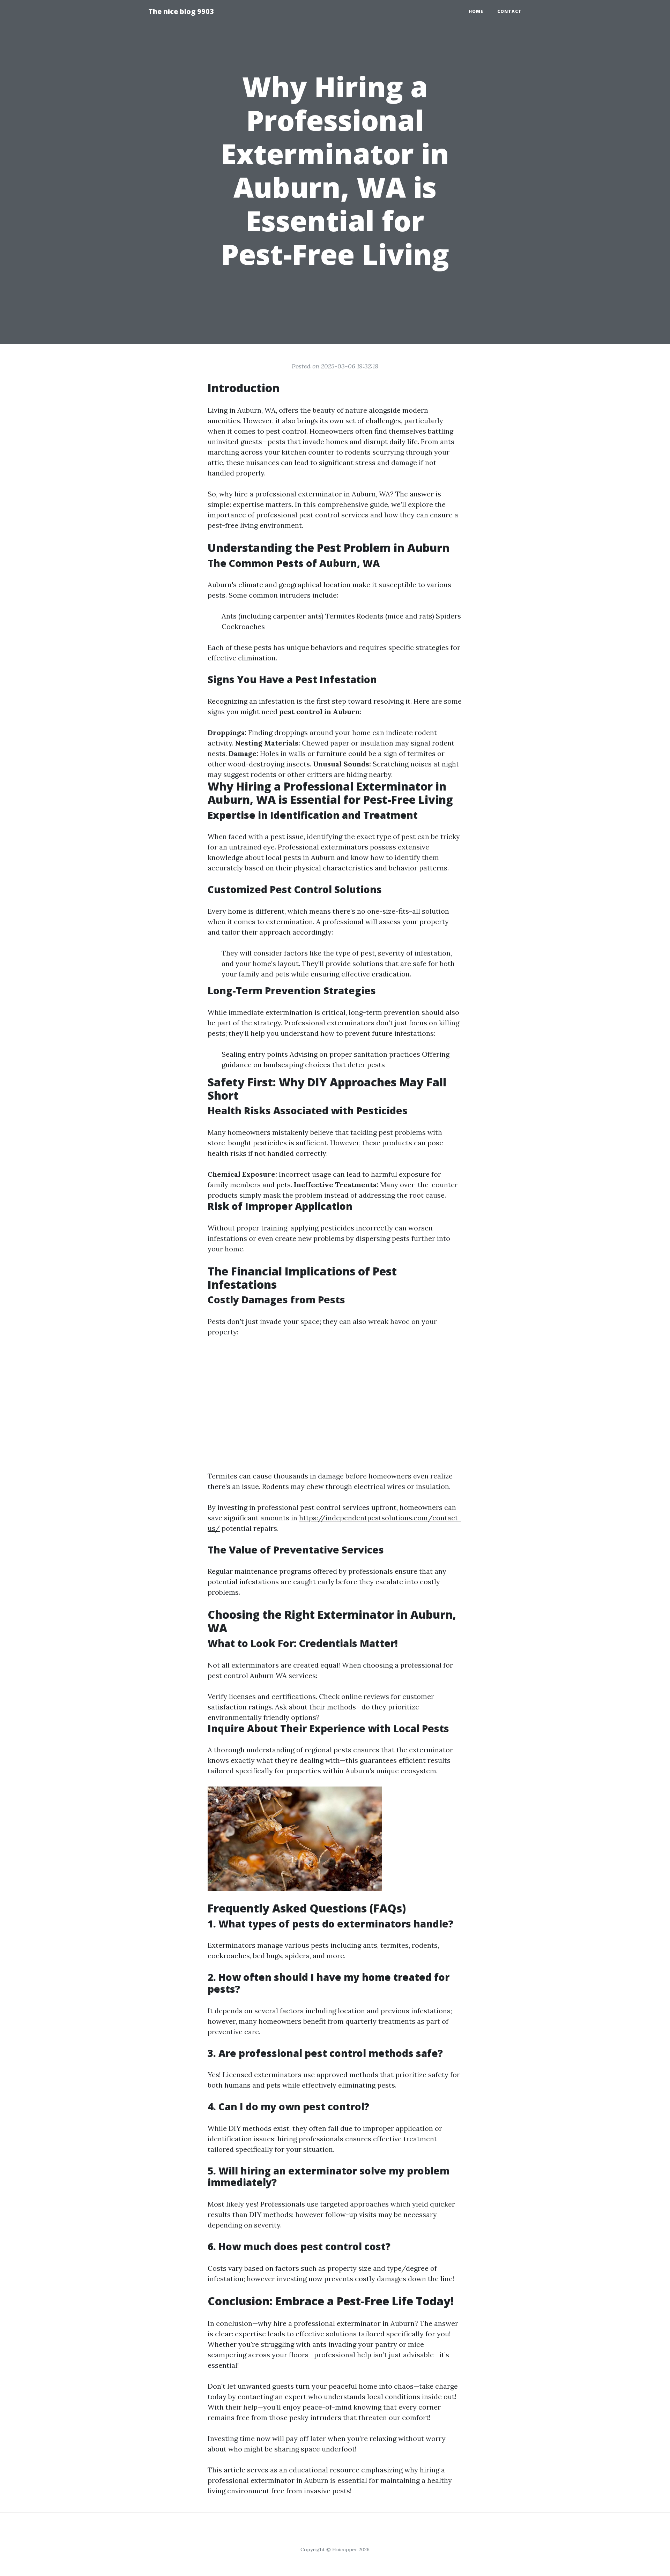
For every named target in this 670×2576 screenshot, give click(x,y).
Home (476, 11)
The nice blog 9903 (181, 11)
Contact (509, 11)
